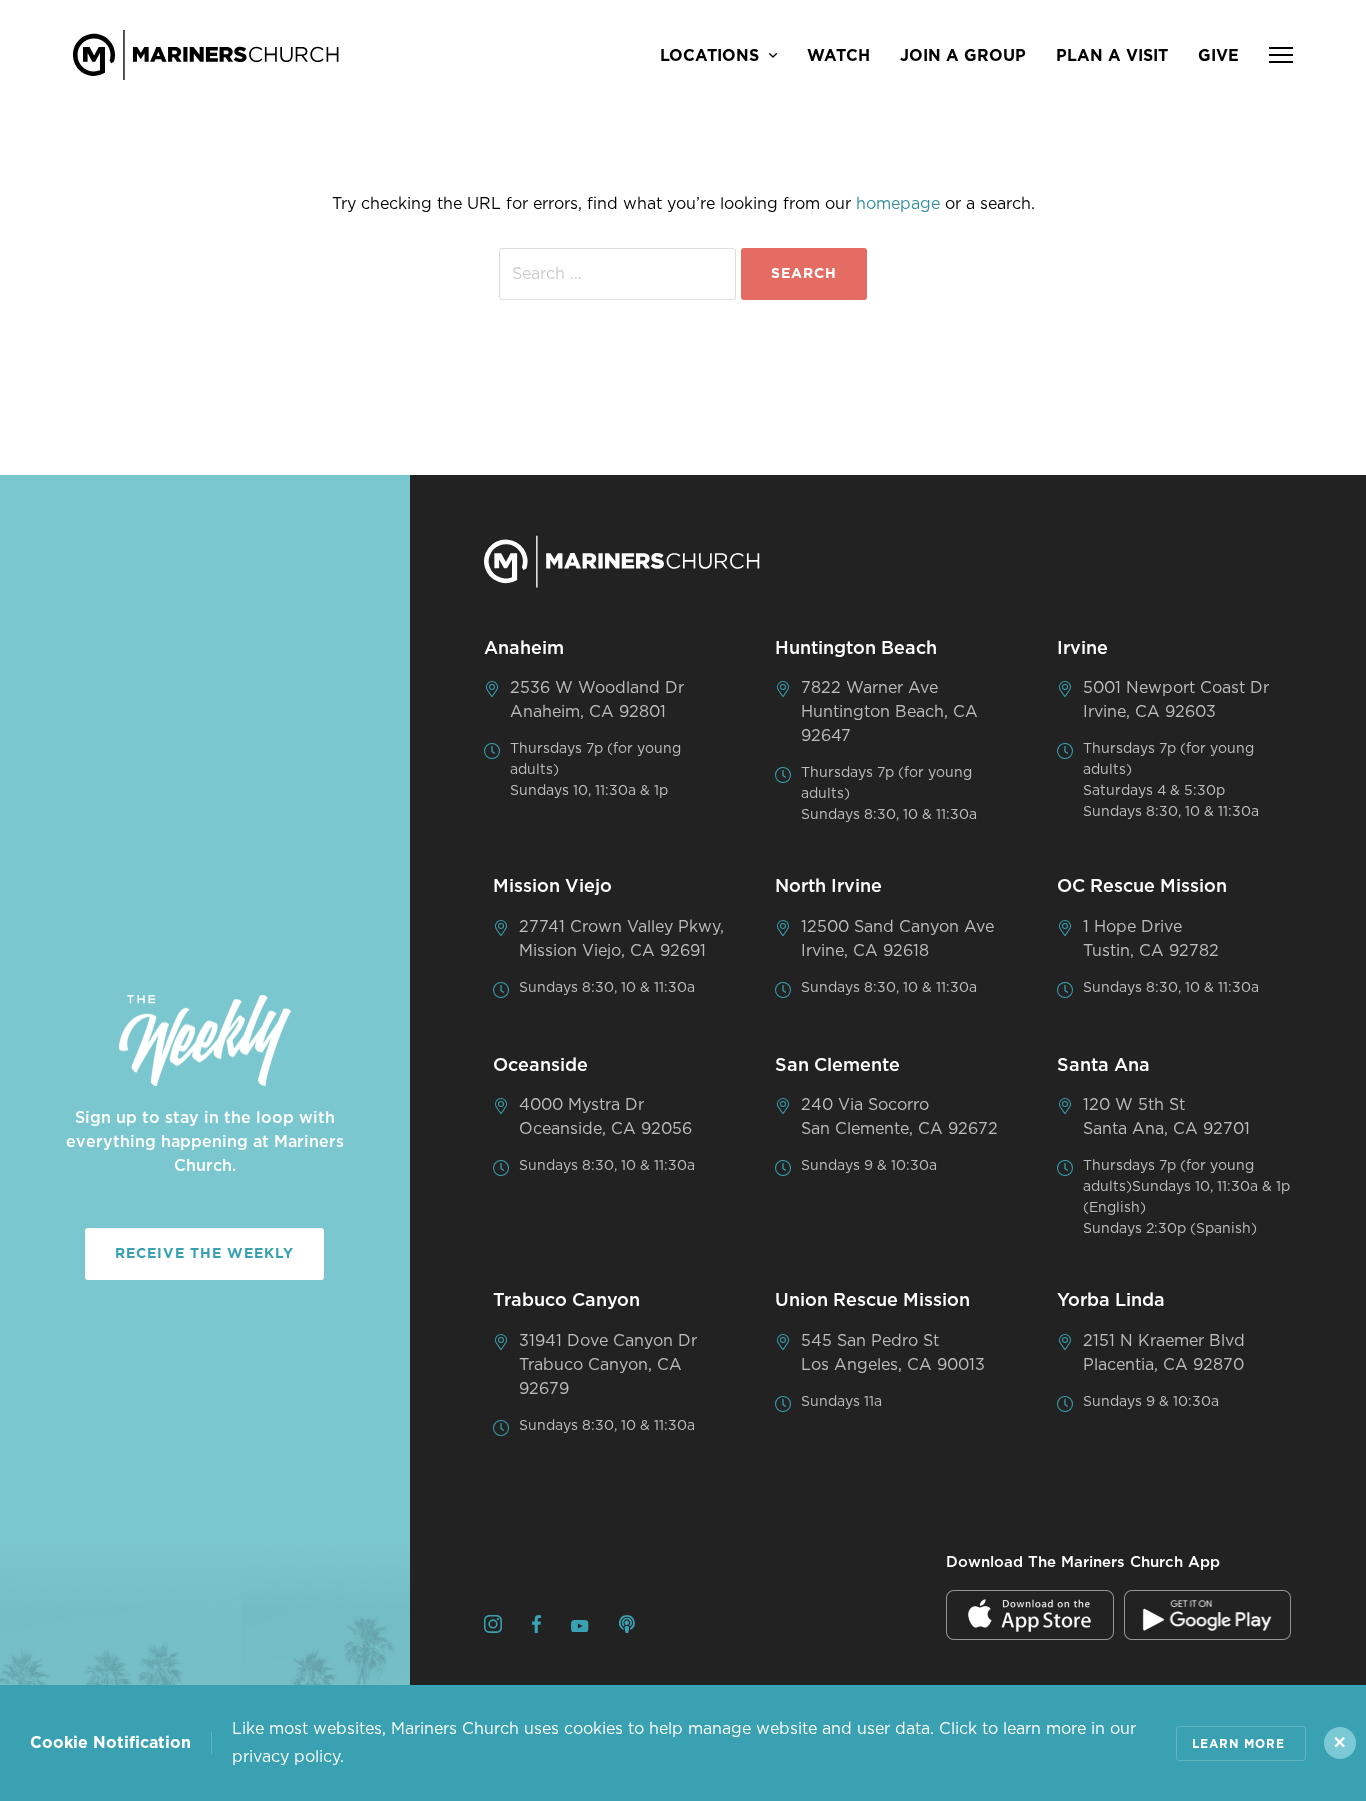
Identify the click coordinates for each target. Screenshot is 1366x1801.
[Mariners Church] (206, 55)
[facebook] (536, 1627)
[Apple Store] (1030, 1615)
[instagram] (493, 1627)
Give (1218, 56)
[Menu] (1281, 55)
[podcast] (627, 1627)
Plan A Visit (1112, 56)
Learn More (1238, 1744)
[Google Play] (1208, 1615)
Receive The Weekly (204, 1254)
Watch (838, 56)
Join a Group (963, 56)
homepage (898, 204)
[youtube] (580, 1627)
